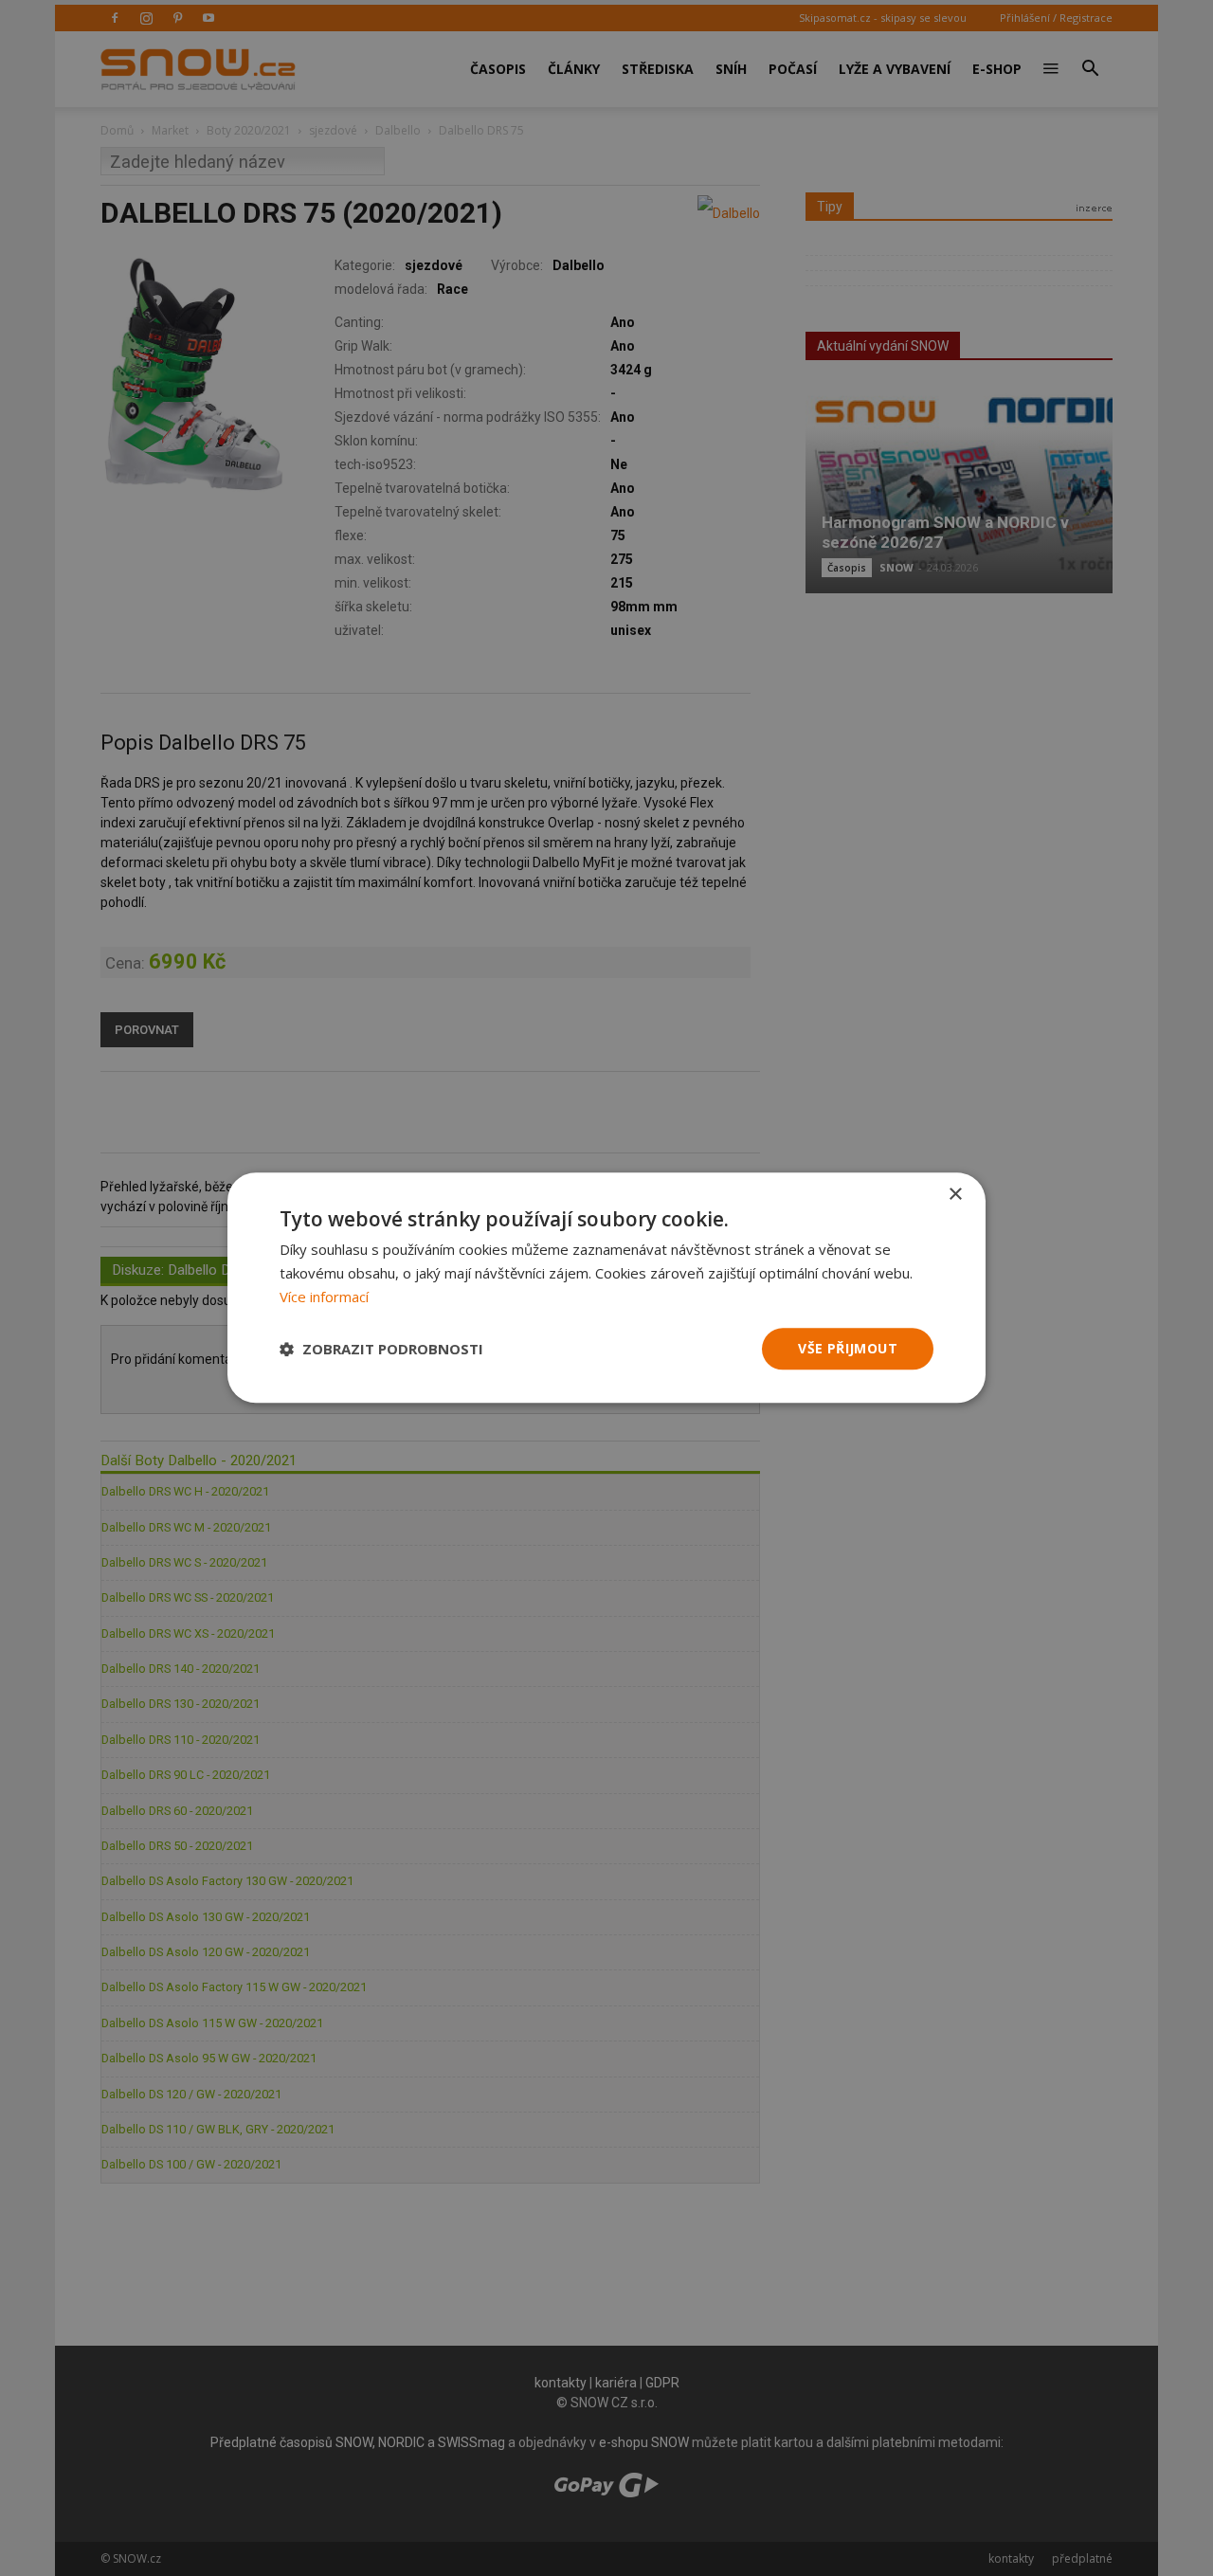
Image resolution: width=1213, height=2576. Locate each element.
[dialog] (606, 1288)
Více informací (324, 1297)
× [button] (955, 1195)
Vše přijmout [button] (848, 1348)
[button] (381, 1349)
